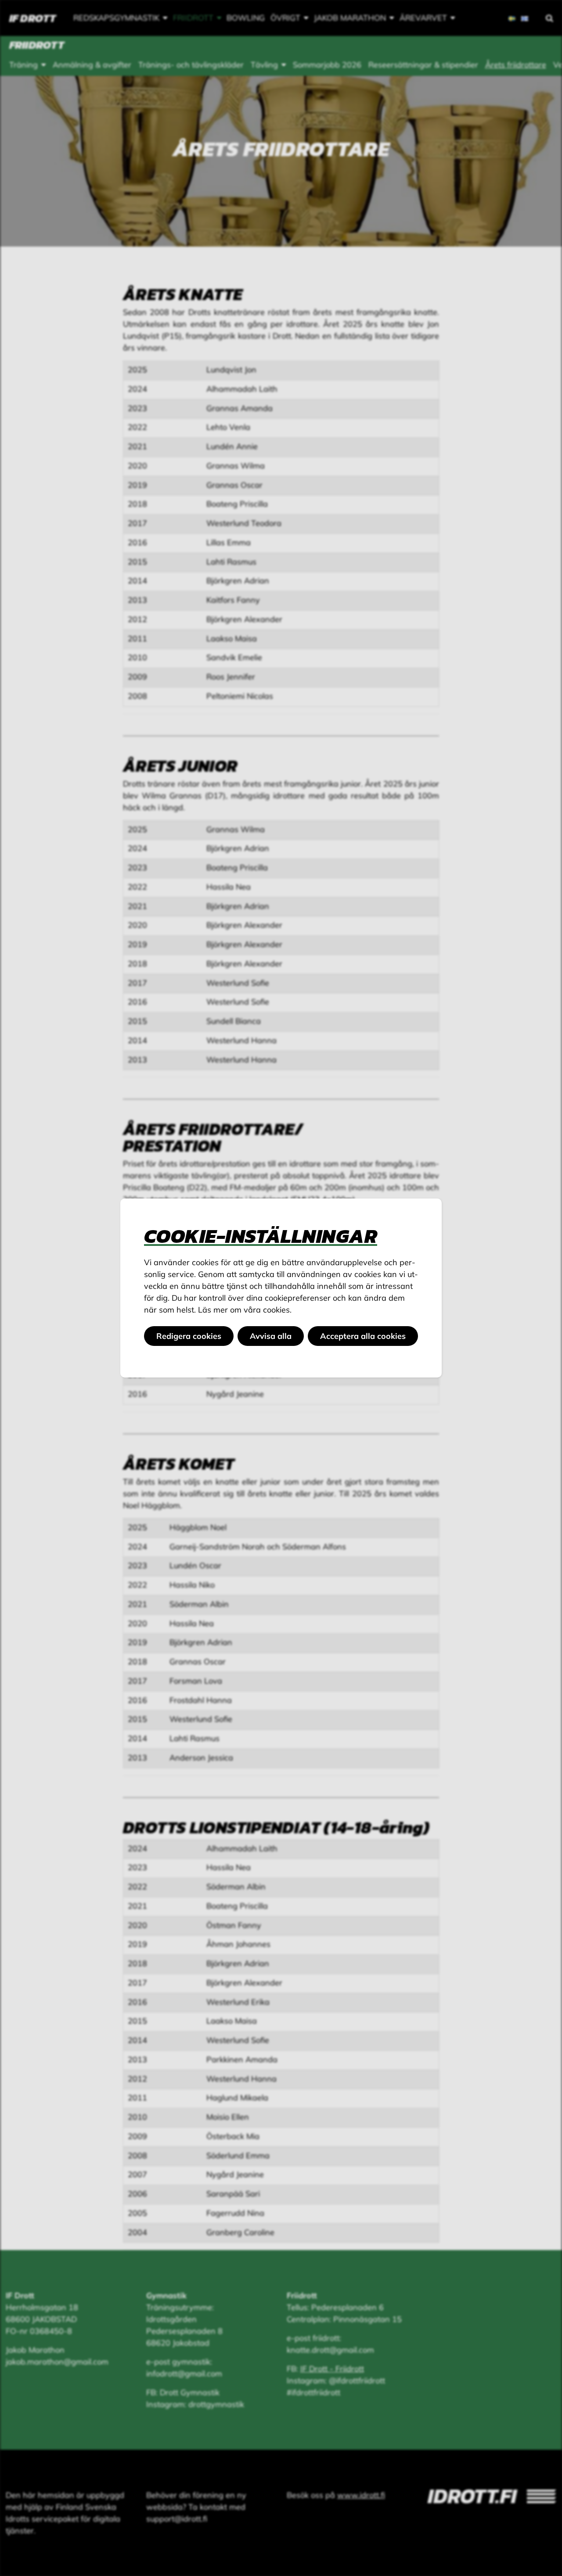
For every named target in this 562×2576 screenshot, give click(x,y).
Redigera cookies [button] (189, 1336)
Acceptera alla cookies (363, 1336)
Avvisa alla (271, 1336)
